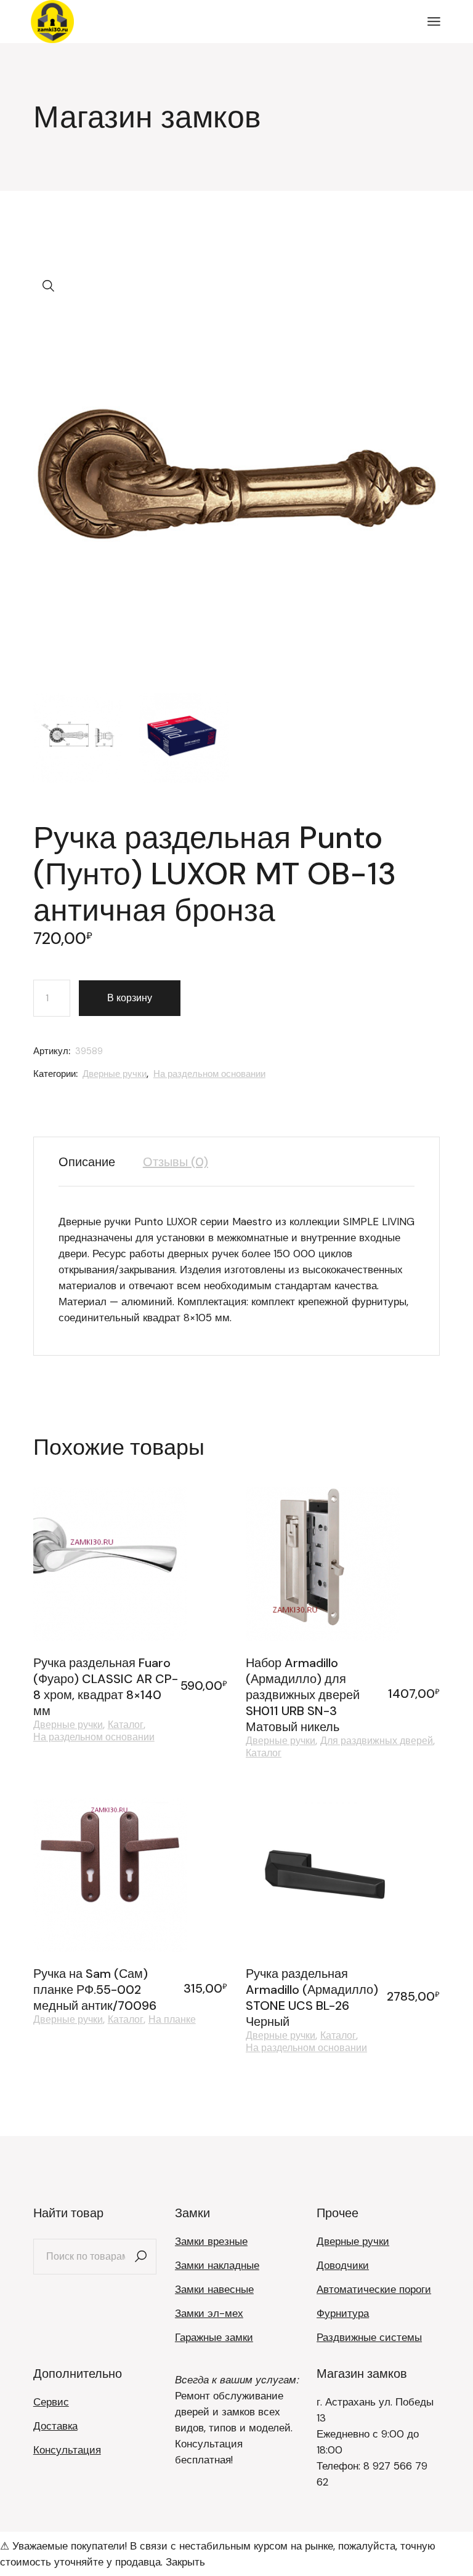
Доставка (55, 2426)
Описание (87, 1162)
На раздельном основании (209, 1074)
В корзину (130, 998)
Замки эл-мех (209, 2313)
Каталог (126, 1725)
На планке (172, 2020)
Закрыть (185, 2562)
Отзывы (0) (176, 1162)
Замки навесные (214, 2289)
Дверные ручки (115, 1074)
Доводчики (343, 2265)
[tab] (93, 1162)
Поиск (141, 2257)
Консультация (67, 2450)
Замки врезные (211, 2241)
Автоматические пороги (374, 2289)
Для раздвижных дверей (377, 1741)
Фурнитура (343, 2313)
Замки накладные (217, 2265)
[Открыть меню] (434, 22)
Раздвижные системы (369, 2337)
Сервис (51, 2402)
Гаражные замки (214, 2337)
